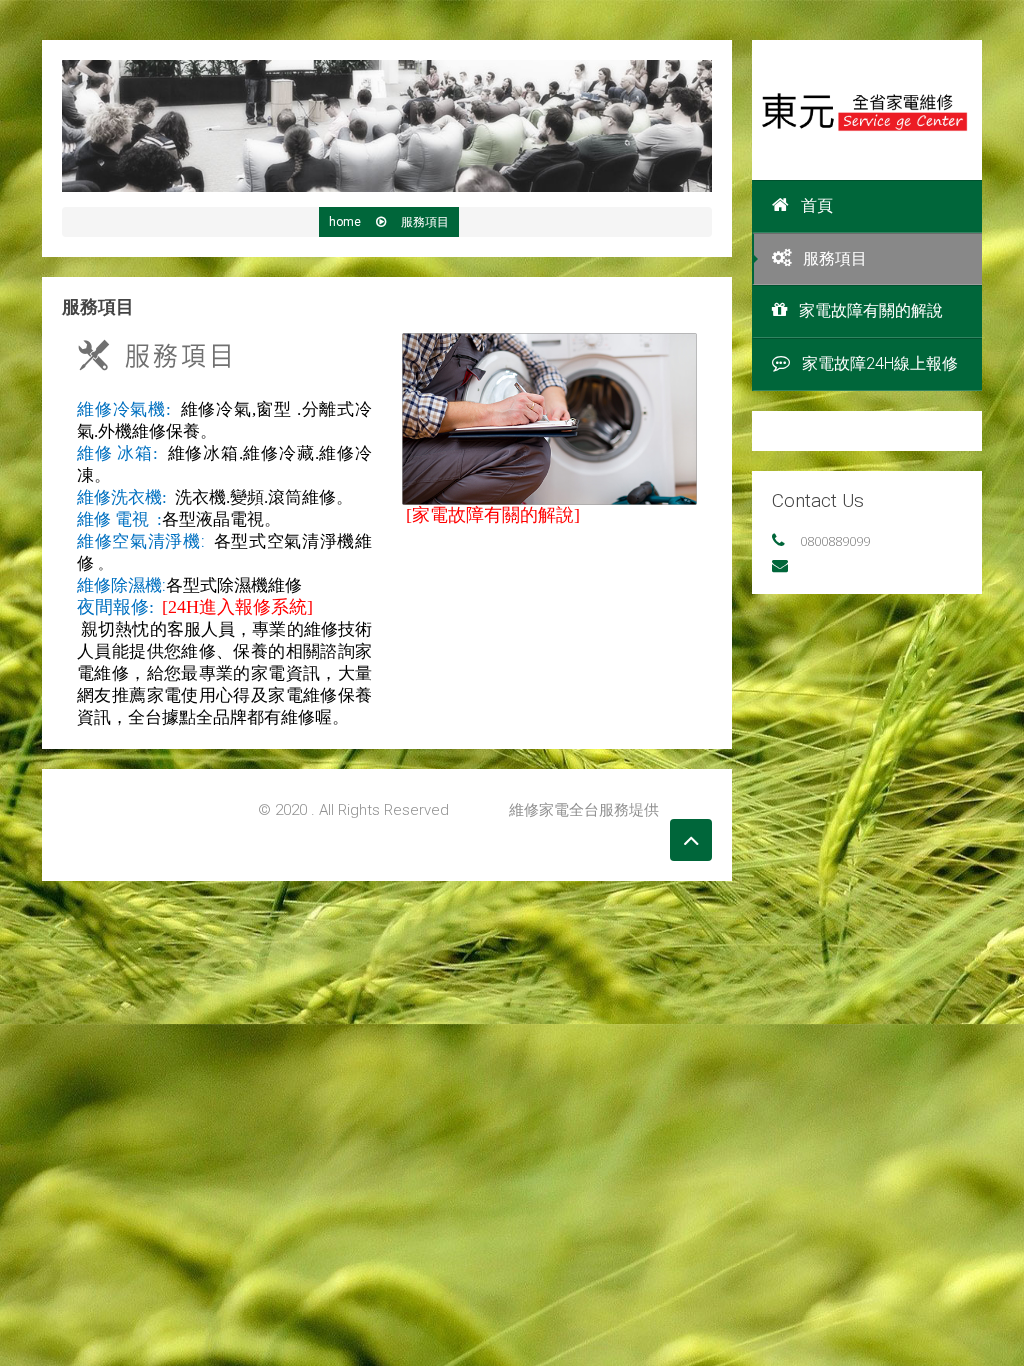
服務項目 (835, 258)
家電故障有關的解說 (871, 310)
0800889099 (835, 541)
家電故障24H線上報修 (880, 363)
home (345, 222)
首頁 (817, 205)
